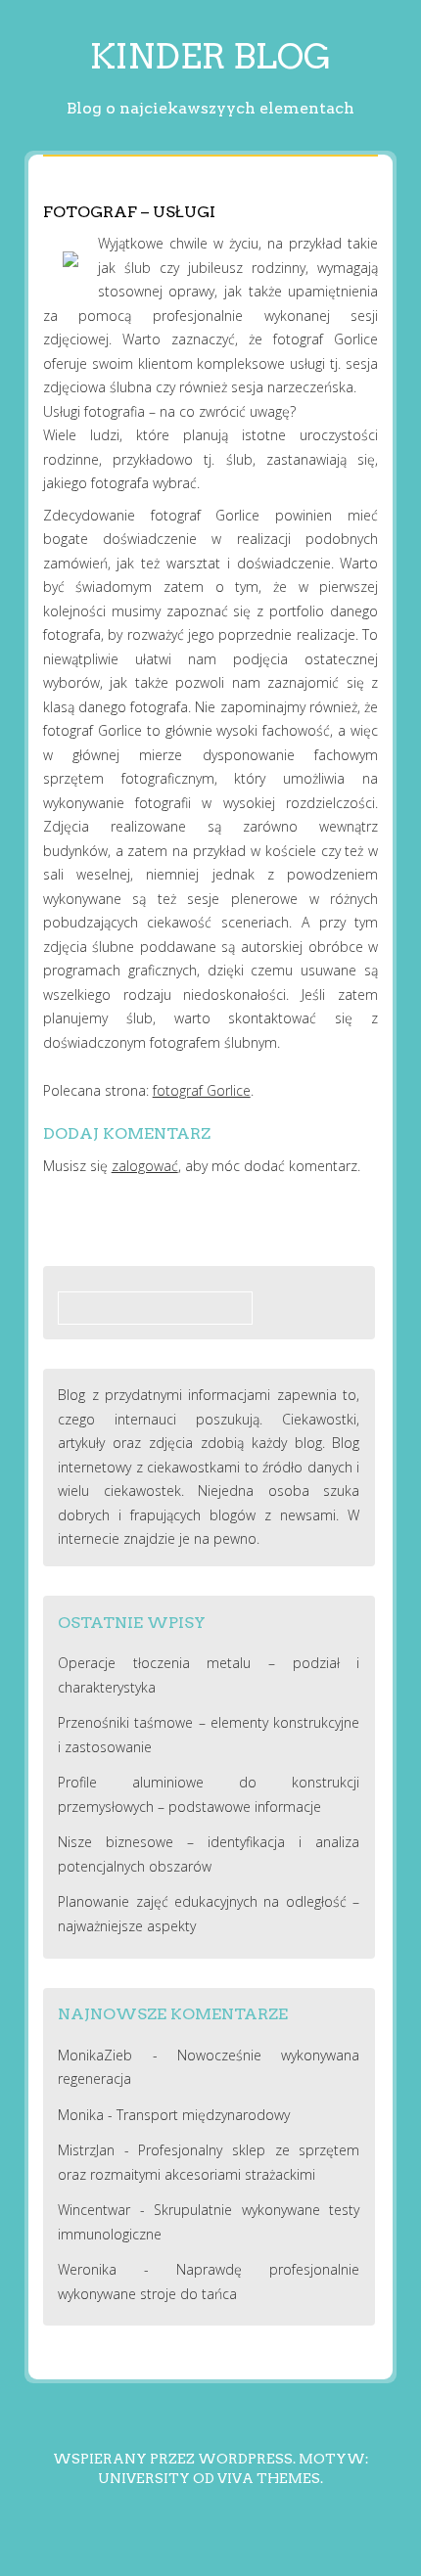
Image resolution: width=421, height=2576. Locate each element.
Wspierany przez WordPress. (174, 2459)
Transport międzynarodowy (203, 2115)
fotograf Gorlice (202, 1090)
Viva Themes (269, 2478)
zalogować (145, 1166)
